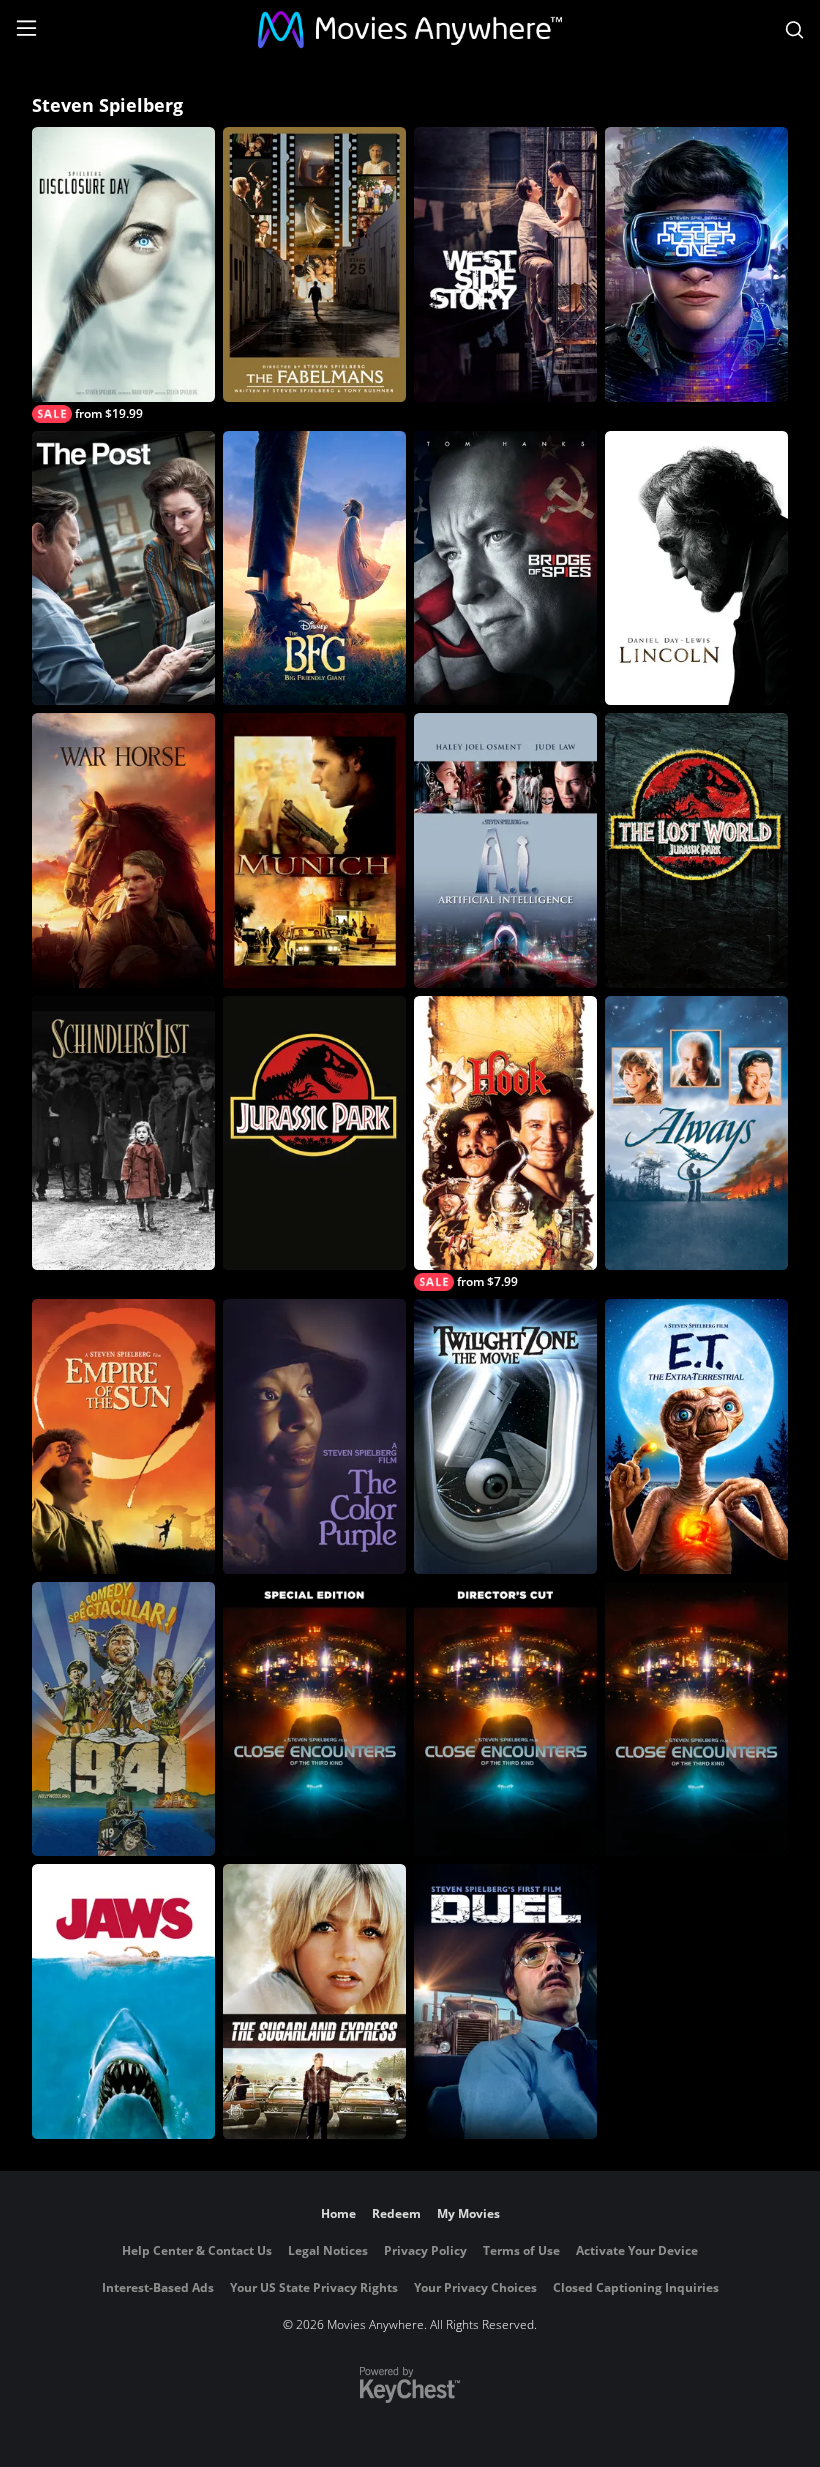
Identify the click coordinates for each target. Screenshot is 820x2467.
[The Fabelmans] (314, 264)
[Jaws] (123, 2001)
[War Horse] (123, 850)
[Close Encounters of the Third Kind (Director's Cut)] (505, 1719)
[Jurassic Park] (314, 1133)
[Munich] (314, 850)
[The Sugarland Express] (314, 2001)
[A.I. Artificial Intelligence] (505, 850)
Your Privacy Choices (475, 2287)
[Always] (696, 1133)
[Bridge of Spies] (505, 568)
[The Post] (123, 568)
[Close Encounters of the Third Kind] (696, 1719)
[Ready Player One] (696, 264)
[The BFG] (314, 568)
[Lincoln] (696, 568)
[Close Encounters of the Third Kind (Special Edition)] (314, 1719)
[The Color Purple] (314, 1436)
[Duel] (505, 2001)
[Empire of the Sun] (123, 1436)
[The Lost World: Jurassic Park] (696, 850)
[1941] (123, 1719)
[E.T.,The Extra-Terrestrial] (696, 1436)
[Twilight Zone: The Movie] (505, 1436)
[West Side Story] (505, 264)
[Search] (794, 30)
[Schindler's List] (123, 1133)
